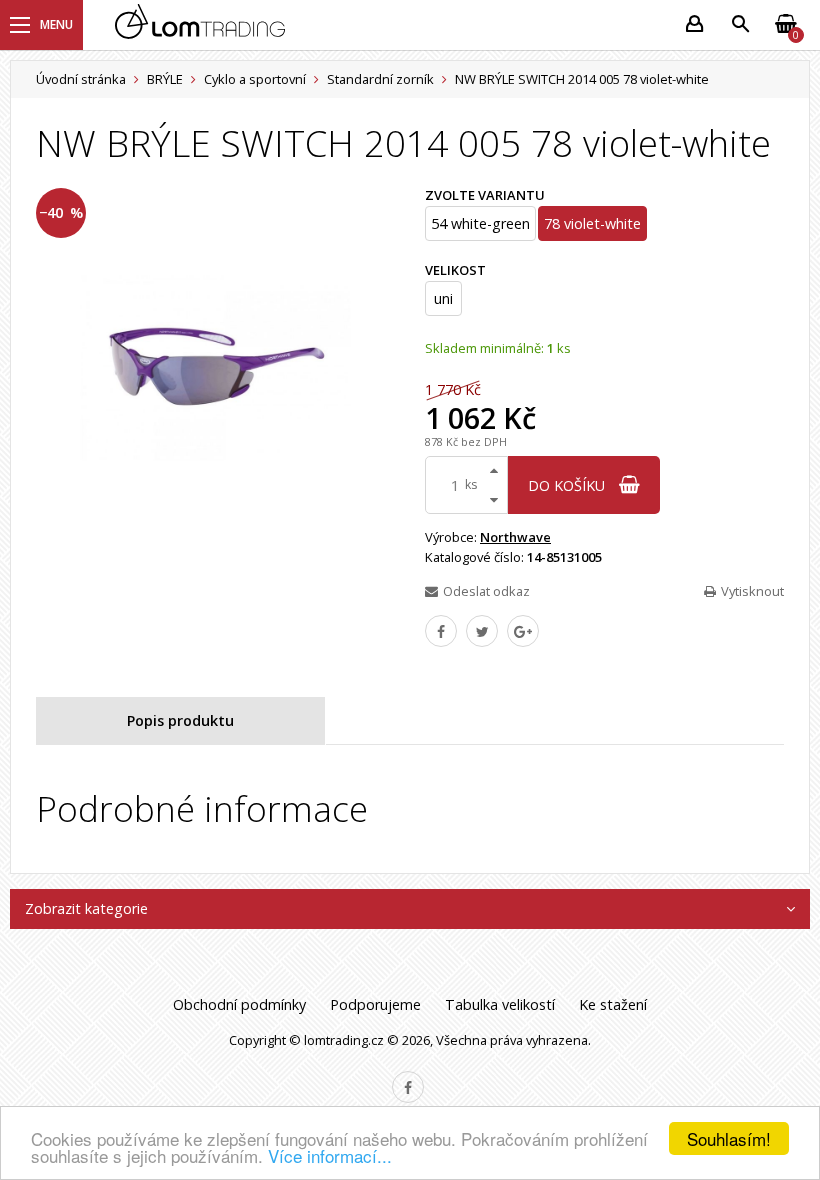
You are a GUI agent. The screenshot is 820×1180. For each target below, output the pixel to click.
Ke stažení (613, 1004)
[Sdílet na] (523, 631)
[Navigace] (41, 25)
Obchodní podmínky (239, 1004)
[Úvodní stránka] (388, 25)
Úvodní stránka (81, 79)
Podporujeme (375, 1004)
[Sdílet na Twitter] (482, 631)
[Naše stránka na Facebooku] (408, 1087)
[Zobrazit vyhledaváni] (740, 25)
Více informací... (330, 1155)
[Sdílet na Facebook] (441, 631)
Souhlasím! (729, 1138)
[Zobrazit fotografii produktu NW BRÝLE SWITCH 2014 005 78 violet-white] (215, 367)
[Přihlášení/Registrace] (694, 25)
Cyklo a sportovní (255, 79)
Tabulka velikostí (500, 1004)
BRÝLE (165, 79)
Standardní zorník (380, 79)
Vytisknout (752, 591)
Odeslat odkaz (486, 591)
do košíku (568, 485)
